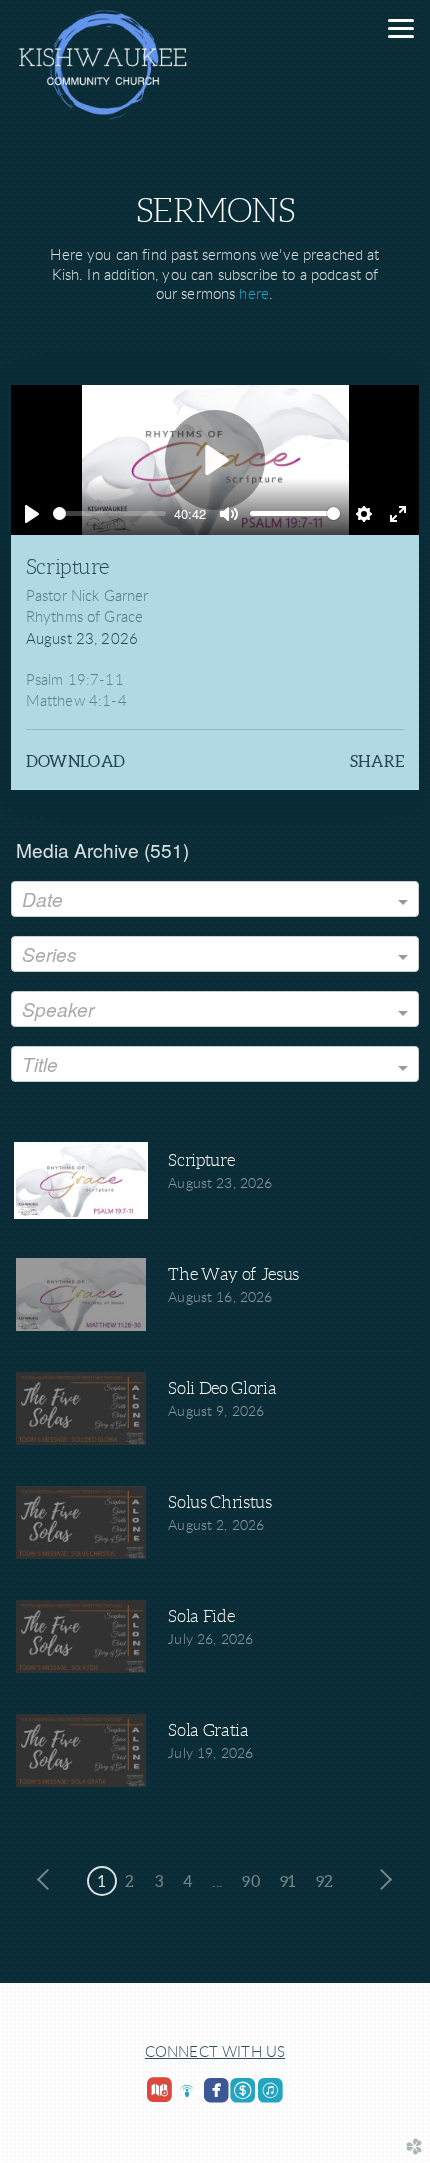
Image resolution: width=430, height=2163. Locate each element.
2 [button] (129, 1881)
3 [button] (159, 1881)
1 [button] (101, 1881)
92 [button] (325, 1881)
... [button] (217, 1881)
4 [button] (187, 1881)
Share (377, 761)
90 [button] (251, 1881)
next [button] (380, 1880)
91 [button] (288, 1881)
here (254, 294)
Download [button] (76, 761)
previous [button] (49, 1880)
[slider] (110, 513)
